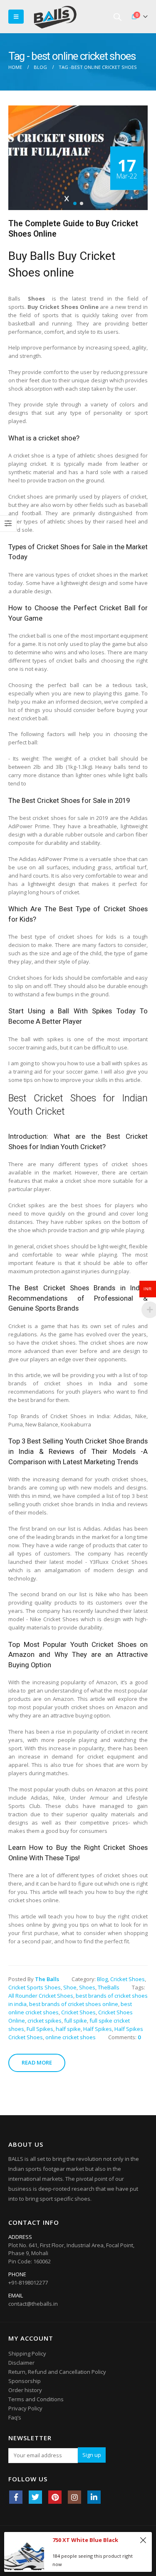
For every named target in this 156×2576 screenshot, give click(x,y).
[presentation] (25, 158)
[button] (75, 203)
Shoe (70, 1987)
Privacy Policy (25, 2408)
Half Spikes (98, 2029)
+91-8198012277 (28, 2282)
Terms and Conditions (36, 2399)
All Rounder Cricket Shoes (41, 1996)
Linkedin (94, 2497)
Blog (102, 1979)
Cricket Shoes (128, 1979)
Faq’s (15, 2417)
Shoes (87, 1987)
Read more (37, 2062)
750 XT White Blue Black (85, 2540)
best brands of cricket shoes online (74, 2004)
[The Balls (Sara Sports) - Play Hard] (55, 17)
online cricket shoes (71, 2037)
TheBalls (109, 1987)
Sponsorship (25, 2381)
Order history (25, 2390)
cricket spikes (45, 2021)
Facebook (16, 2497)
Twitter (35, 2497)
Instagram (74, 2497)
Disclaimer (21, 2363)
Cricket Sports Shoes (35, 1987)
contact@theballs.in (33, 2304)
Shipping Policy (27, 2353)
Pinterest (55, 2497)
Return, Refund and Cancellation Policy (57, 2372)
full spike (76, 2021)
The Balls (47, 1979)
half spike (68, 2029)
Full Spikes (40, 2029)
